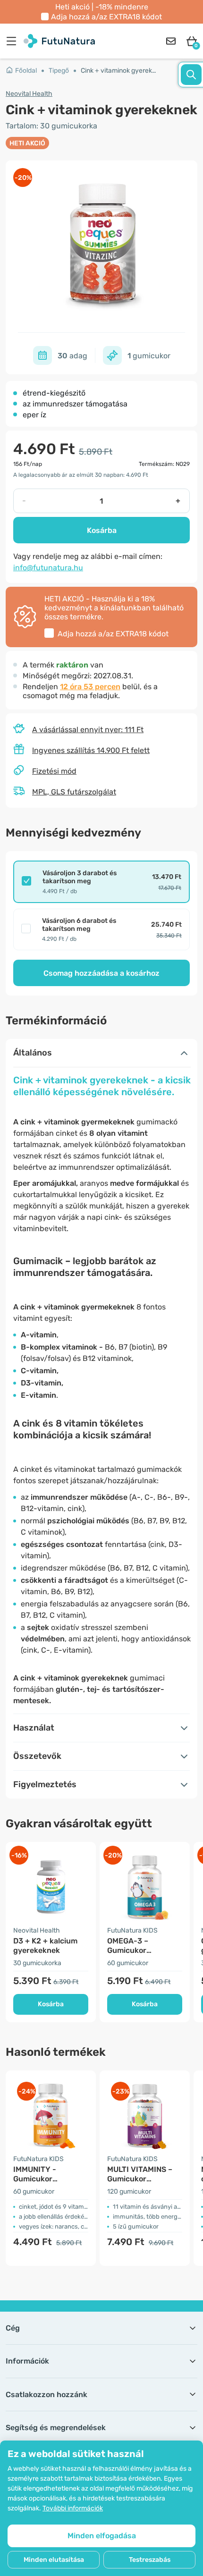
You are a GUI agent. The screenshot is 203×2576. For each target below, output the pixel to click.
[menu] (14, 41)
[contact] (171, 41)
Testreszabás (150, 2560)
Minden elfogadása (102, 2536)
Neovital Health (29, 94)
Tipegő (59, 71)
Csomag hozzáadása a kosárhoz (101, 973)
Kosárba (102, 530)
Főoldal (26, 71)
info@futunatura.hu (48, 568)
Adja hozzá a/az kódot (106, 17)
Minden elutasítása (54, 2560)
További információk (73, 2508)
